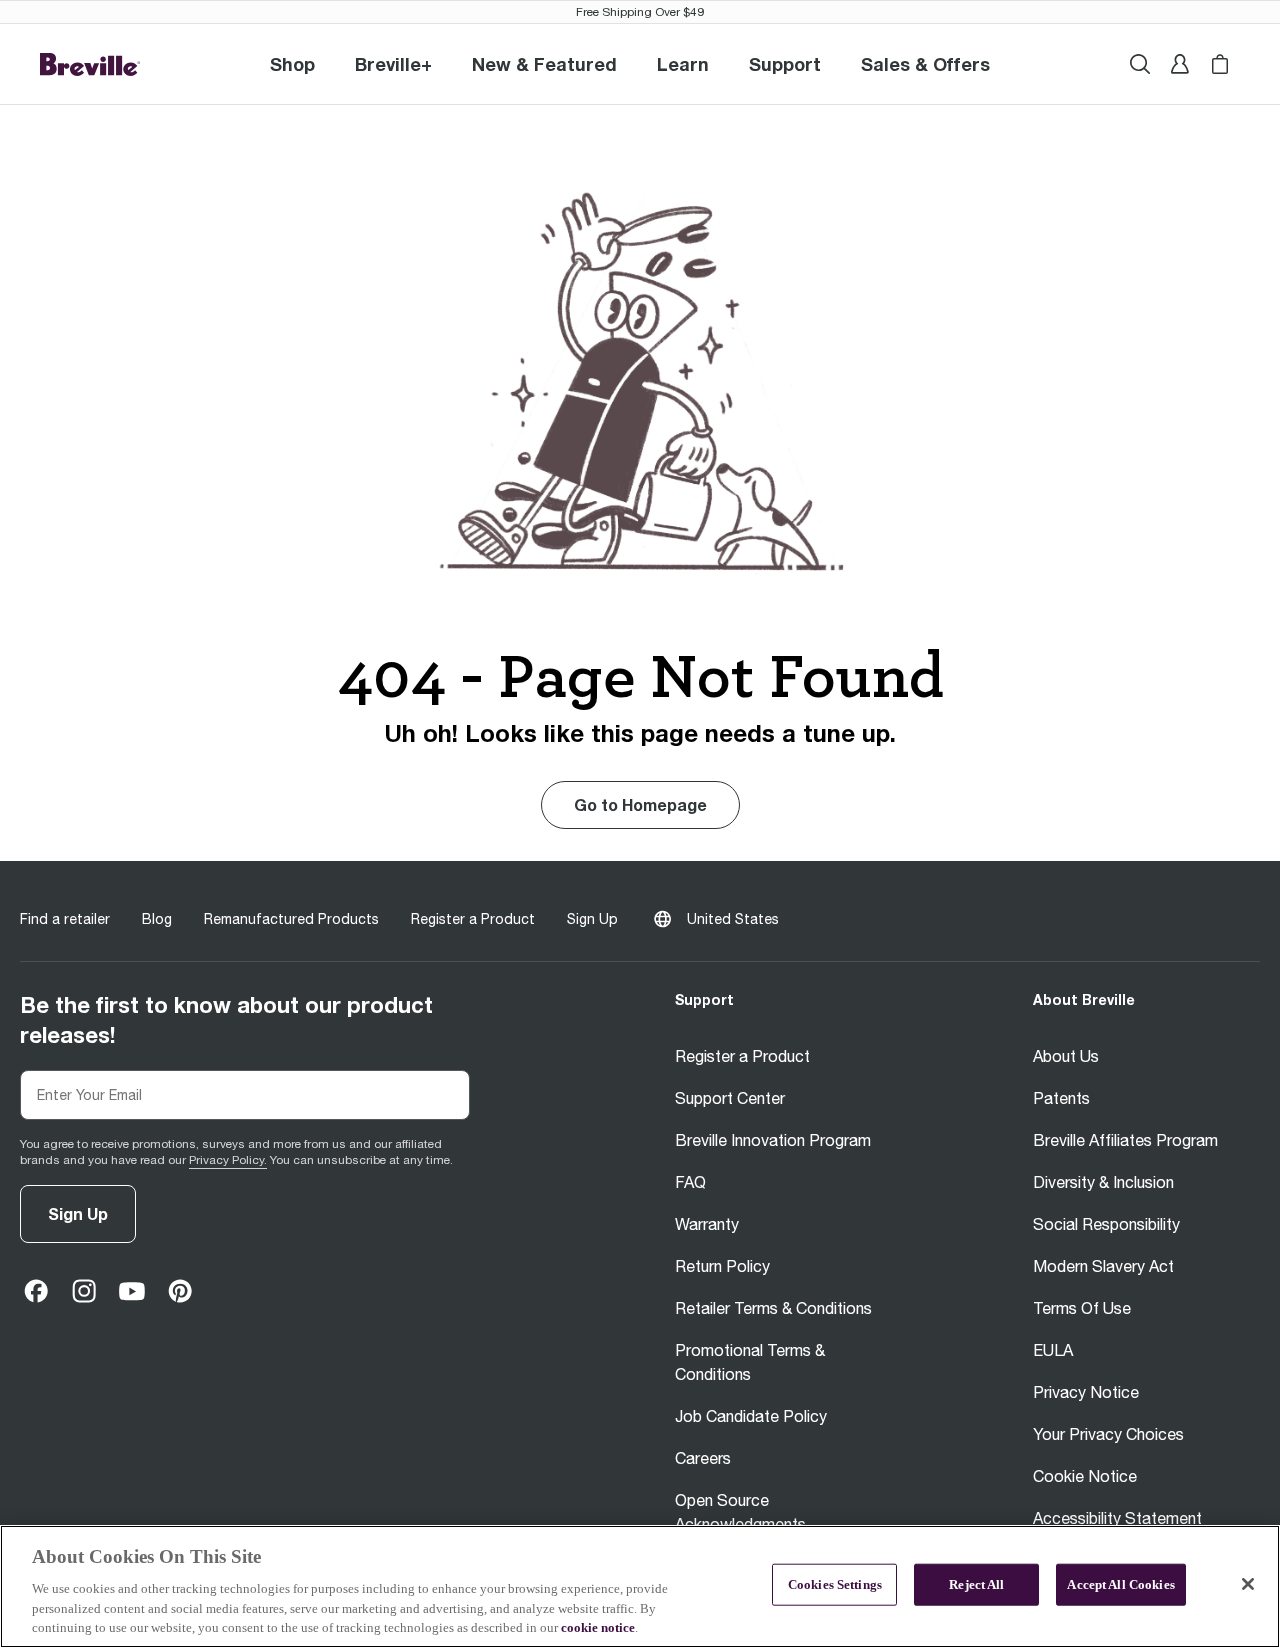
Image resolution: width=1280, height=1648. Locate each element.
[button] (393, 64)
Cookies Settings (835, 1584)
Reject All (976, 1584)
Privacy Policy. (228, 1160)
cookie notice (598, 1627)
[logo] (90, 64)
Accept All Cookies (1120, 1584)
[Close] (1248, 1584)
